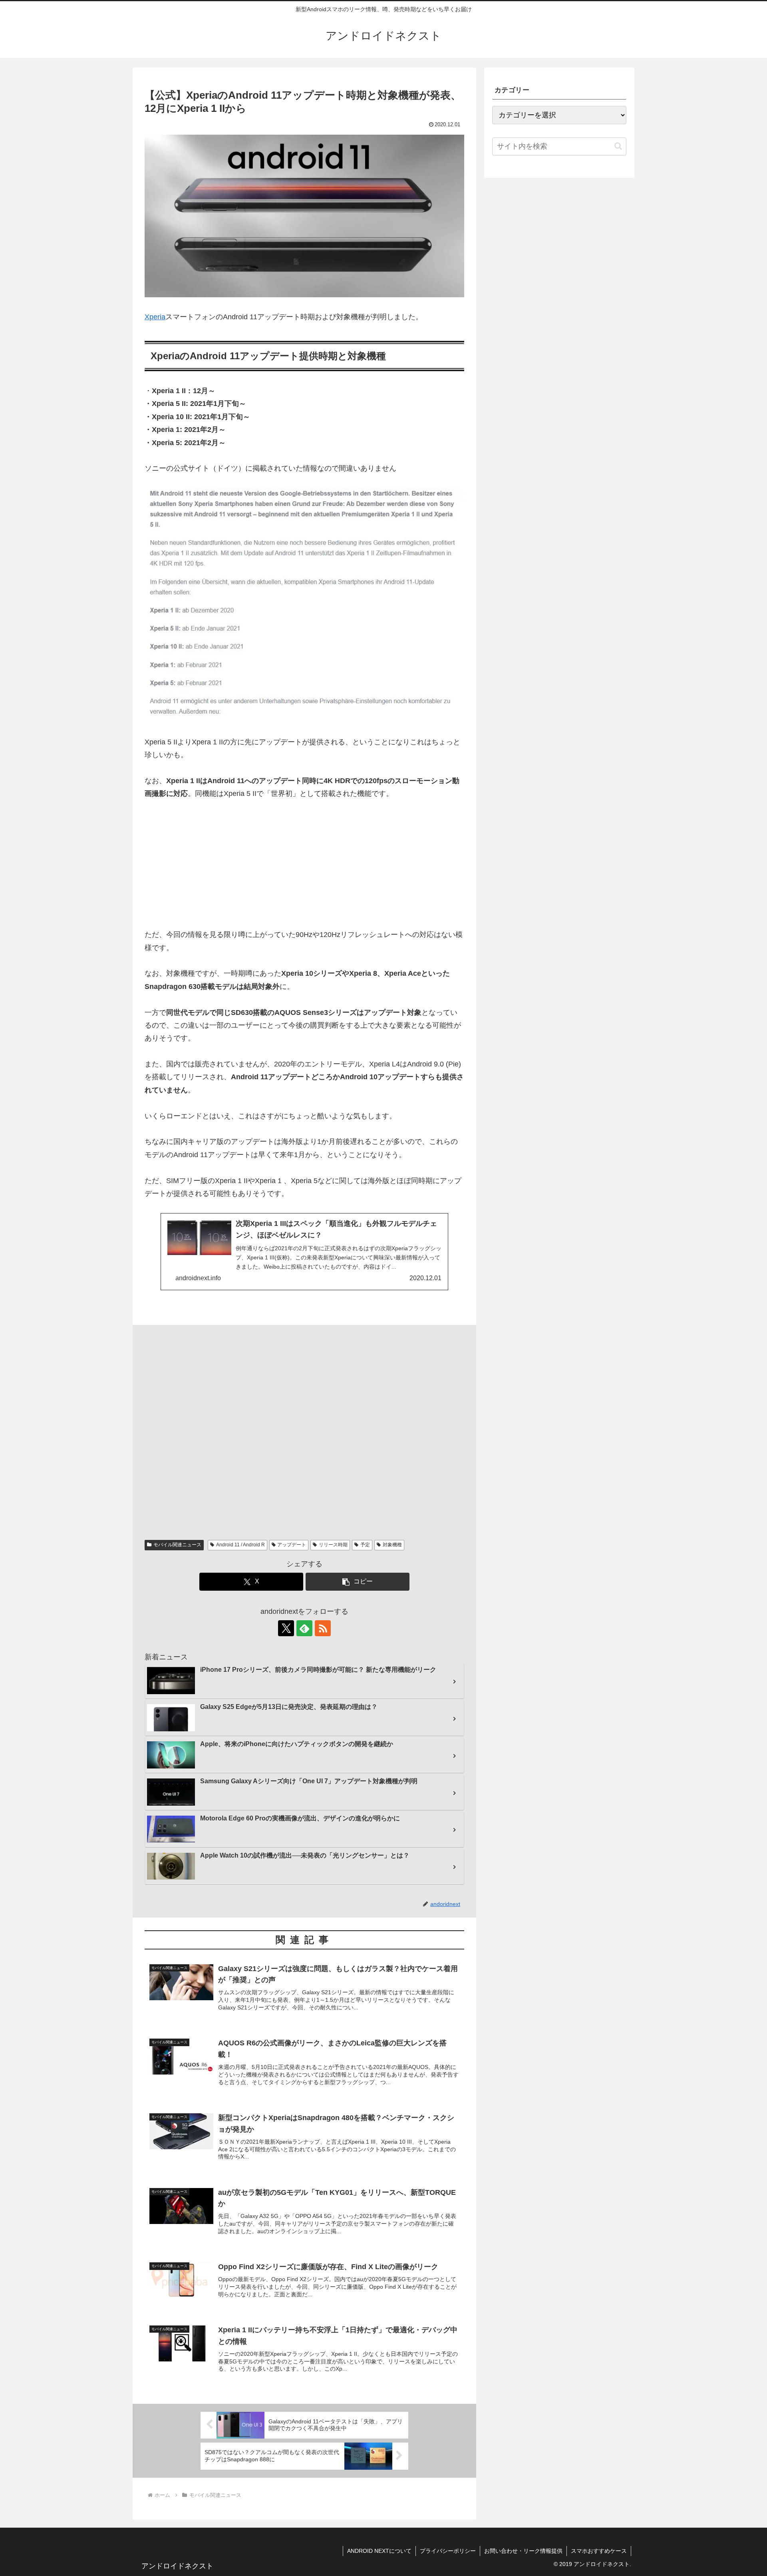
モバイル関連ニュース (177, 1545)
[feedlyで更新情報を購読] (304, 1628)
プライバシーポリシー (448, 2551)
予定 (365, 1545)
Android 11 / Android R (240, 1545)
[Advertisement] (304, 869)
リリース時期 (333, 1545)
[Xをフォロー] (286, 1628)
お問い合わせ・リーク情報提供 (523, 2551)
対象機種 (392, 1545)
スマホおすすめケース (599, 2551)
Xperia (155, 317)
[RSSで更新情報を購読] (323, 1628)
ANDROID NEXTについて (379, 2551)
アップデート (292, 1545)
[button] (358, 1582)
